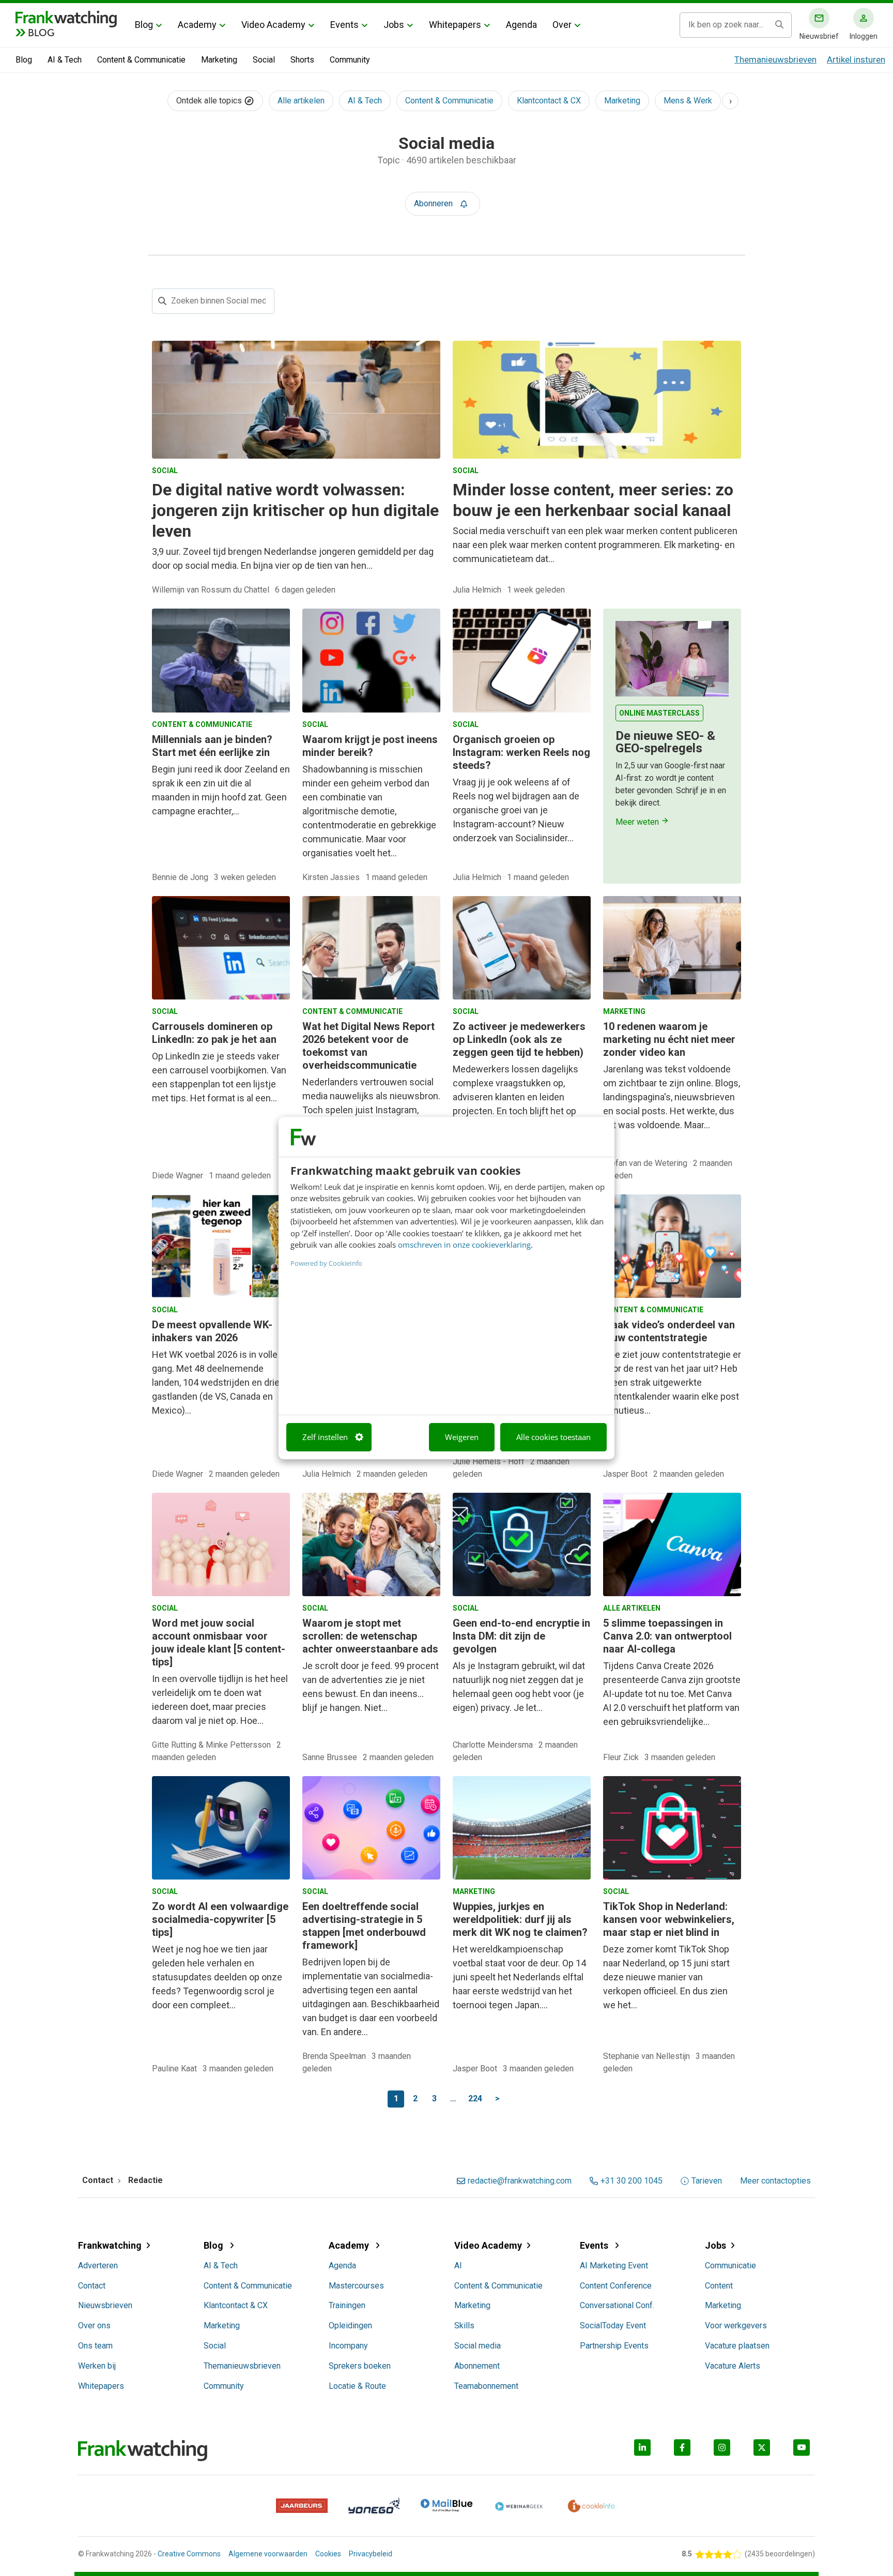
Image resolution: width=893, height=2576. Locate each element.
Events (344, 25)
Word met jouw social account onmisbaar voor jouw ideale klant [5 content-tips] (219, 1642)
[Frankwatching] (66, 18)
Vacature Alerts (733, 2366)
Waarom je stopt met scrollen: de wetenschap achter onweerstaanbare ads (370, 1636)
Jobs (394, 25)
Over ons (94, 2325)
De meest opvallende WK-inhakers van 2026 (212, 1331)
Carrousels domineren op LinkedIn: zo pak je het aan (214, 1033)
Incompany (348, 2346)
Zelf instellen (325, 1437)
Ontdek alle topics (210, 101)
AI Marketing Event (614, 2266)
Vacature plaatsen (737, 2346)
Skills (464, 2325)
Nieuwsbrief (819, 36)
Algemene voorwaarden (268, 2554)
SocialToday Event (613, 2325)
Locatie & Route (357, 2386)
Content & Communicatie (141, 60)
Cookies (328, 2554)
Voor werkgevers (736, 2325)
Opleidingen (350, 2325)
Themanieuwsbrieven (775, 59)
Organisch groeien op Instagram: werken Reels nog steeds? (521, 752)
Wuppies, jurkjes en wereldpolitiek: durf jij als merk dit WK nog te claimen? (520, 1919)
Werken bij (97, 2366)
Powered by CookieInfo (326, 1263)
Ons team (95, 2346)
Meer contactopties (775, 2181)
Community (350, 60)
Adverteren (98, 2266)
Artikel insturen (856, 59)
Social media (478, 2346)
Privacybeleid (371, 2554)
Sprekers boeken (360, 2366)
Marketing (219, 60)
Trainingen (347, 2305)
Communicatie (730, 2266)
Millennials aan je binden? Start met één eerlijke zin (212, 746)
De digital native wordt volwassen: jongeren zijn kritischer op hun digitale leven (295, 510)
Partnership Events (614, 2346)
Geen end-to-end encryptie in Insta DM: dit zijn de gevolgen (521, 1636)
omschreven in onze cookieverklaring (464, 1245)
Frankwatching (110, 2245)
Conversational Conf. (617, 2305)
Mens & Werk (688, 101)
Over (562, 25)
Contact (92, 2286)
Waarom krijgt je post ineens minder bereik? (370, 746)
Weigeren (462, 1437)
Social (264, 60)
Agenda (521, 25)
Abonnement (477, 2366)
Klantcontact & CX (549, 101)
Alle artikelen (301, 101)
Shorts (302, 60)
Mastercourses (356, 2286)
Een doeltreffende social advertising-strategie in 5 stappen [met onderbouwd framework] (364, 1926)
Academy (197, 25)
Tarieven (707, 2181)
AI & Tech (65, 60)
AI (458, 2266)
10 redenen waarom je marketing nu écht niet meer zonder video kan (669, 1039)
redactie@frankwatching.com (520, 2181)
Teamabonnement (486, 2386)
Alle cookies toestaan (553, 1437)
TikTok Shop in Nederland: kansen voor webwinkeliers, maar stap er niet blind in (669, 1919)
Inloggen (864, 36)
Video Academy (273, 25)
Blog (144, 25)
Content (719, 2286)
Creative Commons (189, 2554)
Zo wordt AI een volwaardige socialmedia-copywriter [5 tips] (220, 1919)
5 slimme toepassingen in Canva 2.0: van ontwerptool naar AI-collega (667, 1636)
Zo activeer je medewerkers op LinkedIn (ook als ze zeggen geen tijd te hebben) (519, 1039)
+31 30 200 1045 (632, 2181)
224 (475, 2098)
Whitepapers (455, 25)
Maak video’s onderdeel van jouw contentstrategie (669, 1331)
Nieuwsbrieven (105, 2305)
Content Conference (616, 2286)
